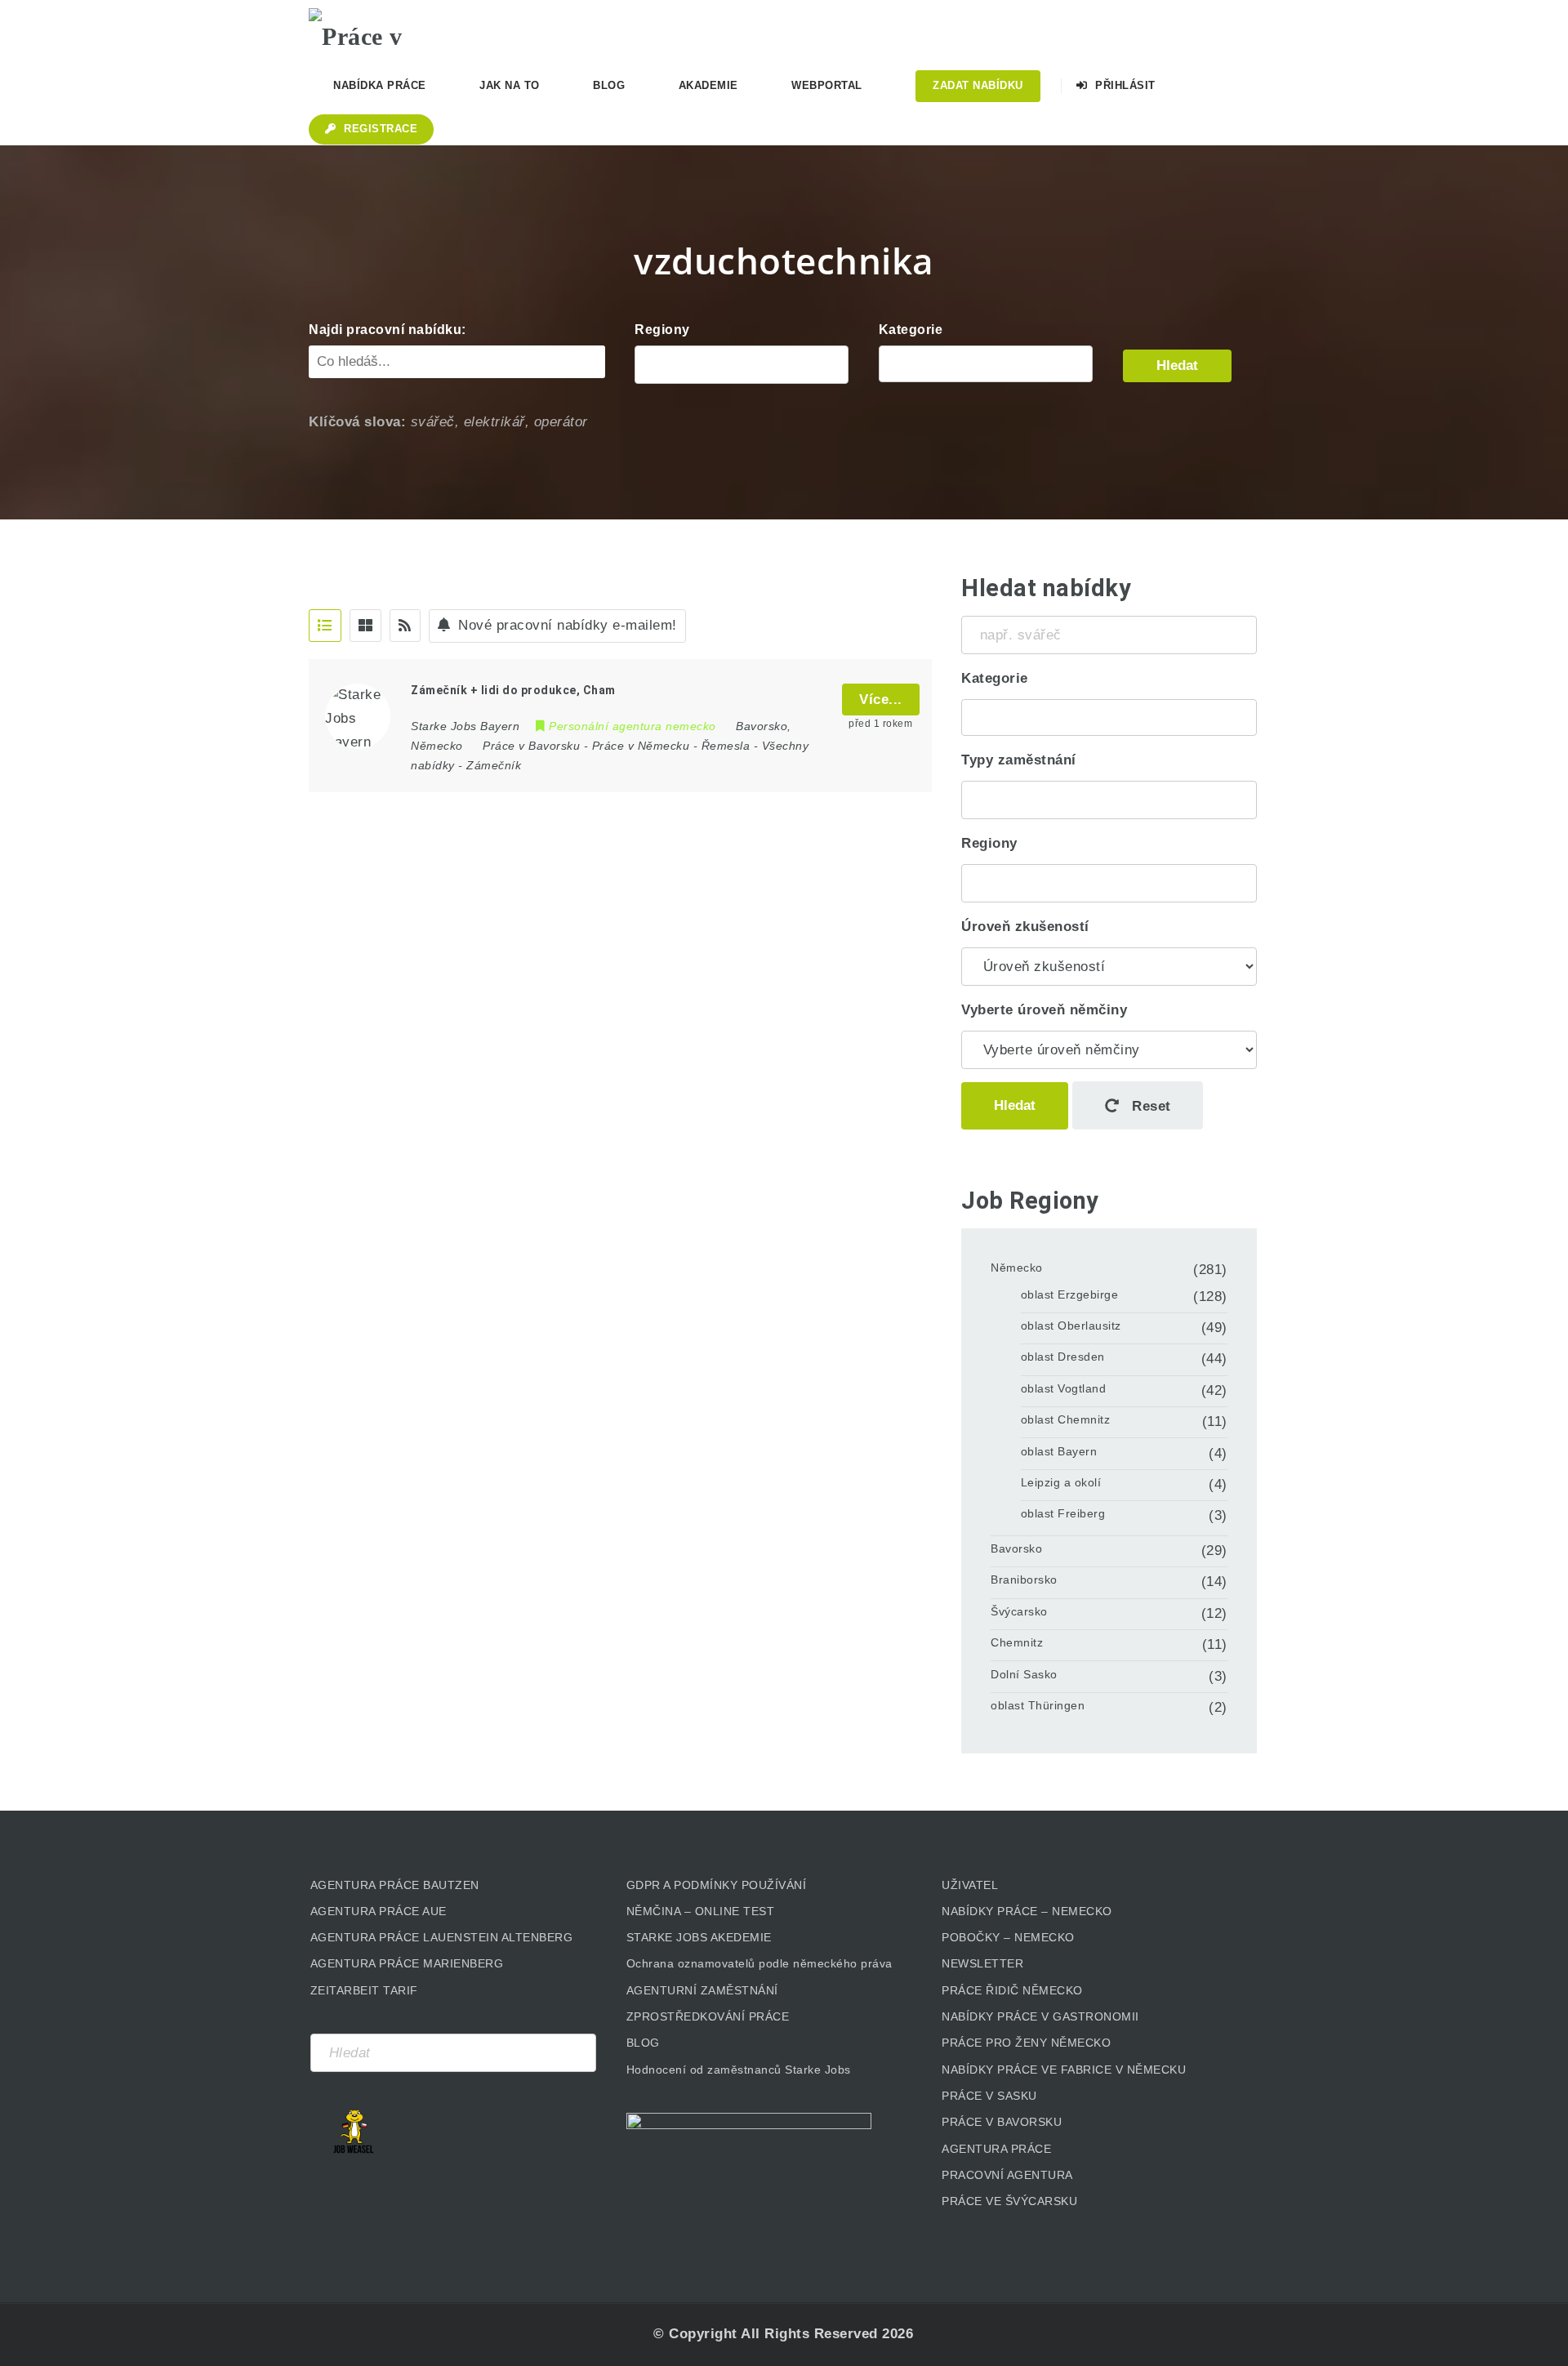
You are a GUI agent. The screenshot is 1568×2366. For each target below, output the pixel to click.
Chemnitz (1017, 1642)
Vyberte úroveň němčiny (1044, 1010)
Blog (609, 85)
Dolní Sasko (1024, 1674)
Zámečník (494, 765)
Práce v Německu (641, 746)
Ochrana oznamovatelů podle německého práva (759, 1963)
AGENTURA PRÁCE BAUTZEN (395, 1885)
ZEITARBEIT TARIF (364, 1990)
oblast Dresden (1063, 1357)
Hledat (1177, 365)
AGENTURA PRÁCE (996, 2149)
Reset (1149, 1106)
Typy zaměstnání (1019, 760)
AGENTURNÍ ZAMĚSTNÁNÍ (702, 1990)
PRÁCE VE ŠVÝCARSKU (1009, 2201)
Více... (881, 700)
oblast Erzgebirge (1070, 1294)
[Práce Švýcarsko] (986, 364)
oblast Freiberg (1063, 1513)
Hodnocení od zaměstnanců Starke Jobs (739, 2070)
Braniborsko (1024, 1580)
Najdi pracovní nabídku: (388, 330)
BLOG (643, 2043)
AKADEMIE (708, 85)
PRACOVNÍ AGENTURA (1007, 2175)
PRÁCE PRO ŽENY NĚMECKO (1026, 2043)
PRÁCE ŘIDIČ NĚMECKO (1012, 1990)
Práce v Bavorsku (531, 746)
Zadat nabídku (978, 85)
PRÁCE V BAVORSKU (1002, 2122)
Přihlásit (1124, 85)
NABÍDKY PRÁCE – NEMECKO (1027, 1911)
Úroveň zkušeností (1025, 927)
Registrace (379, 129)
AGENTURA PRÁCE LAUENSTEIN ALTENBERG (442, 1937)
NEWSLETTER (982, 1963)
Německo (1017, 1268)
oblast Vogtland (1064, 1388)
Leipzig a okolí (1061, 1482)
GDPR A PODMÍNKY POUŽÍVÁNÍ (717, 1885)
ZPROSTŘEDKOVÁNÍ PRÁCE (708, 2016)
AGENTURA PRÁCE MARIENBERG (407, 1963)
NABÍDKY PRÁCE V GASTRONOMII (1040, 2016)
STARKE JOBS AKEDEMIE (699, 1937)
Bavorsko (1016, 1548)
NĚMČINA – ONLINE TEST (701, 1911)
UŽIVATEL (970, 1885)
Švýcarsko (1019, 1611)
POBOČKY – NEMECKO (1008, 1937)
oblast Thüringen (1038, 1705)
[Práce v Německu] (390, 29)
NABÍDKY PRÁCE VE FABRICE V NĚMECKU (1064, 2070)
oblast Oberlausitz (1071, 1326)
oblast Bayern (1059, 1451)
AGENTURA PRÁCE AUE (379, 1911)
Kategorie (911, 330)
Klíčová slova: (357, 422)
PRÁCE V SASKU (989, 2096)
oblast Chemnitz (1066, 1419)
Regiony (662, 330)
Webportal (827, 85)
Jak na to (510, 85)
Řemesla (726, 746)
